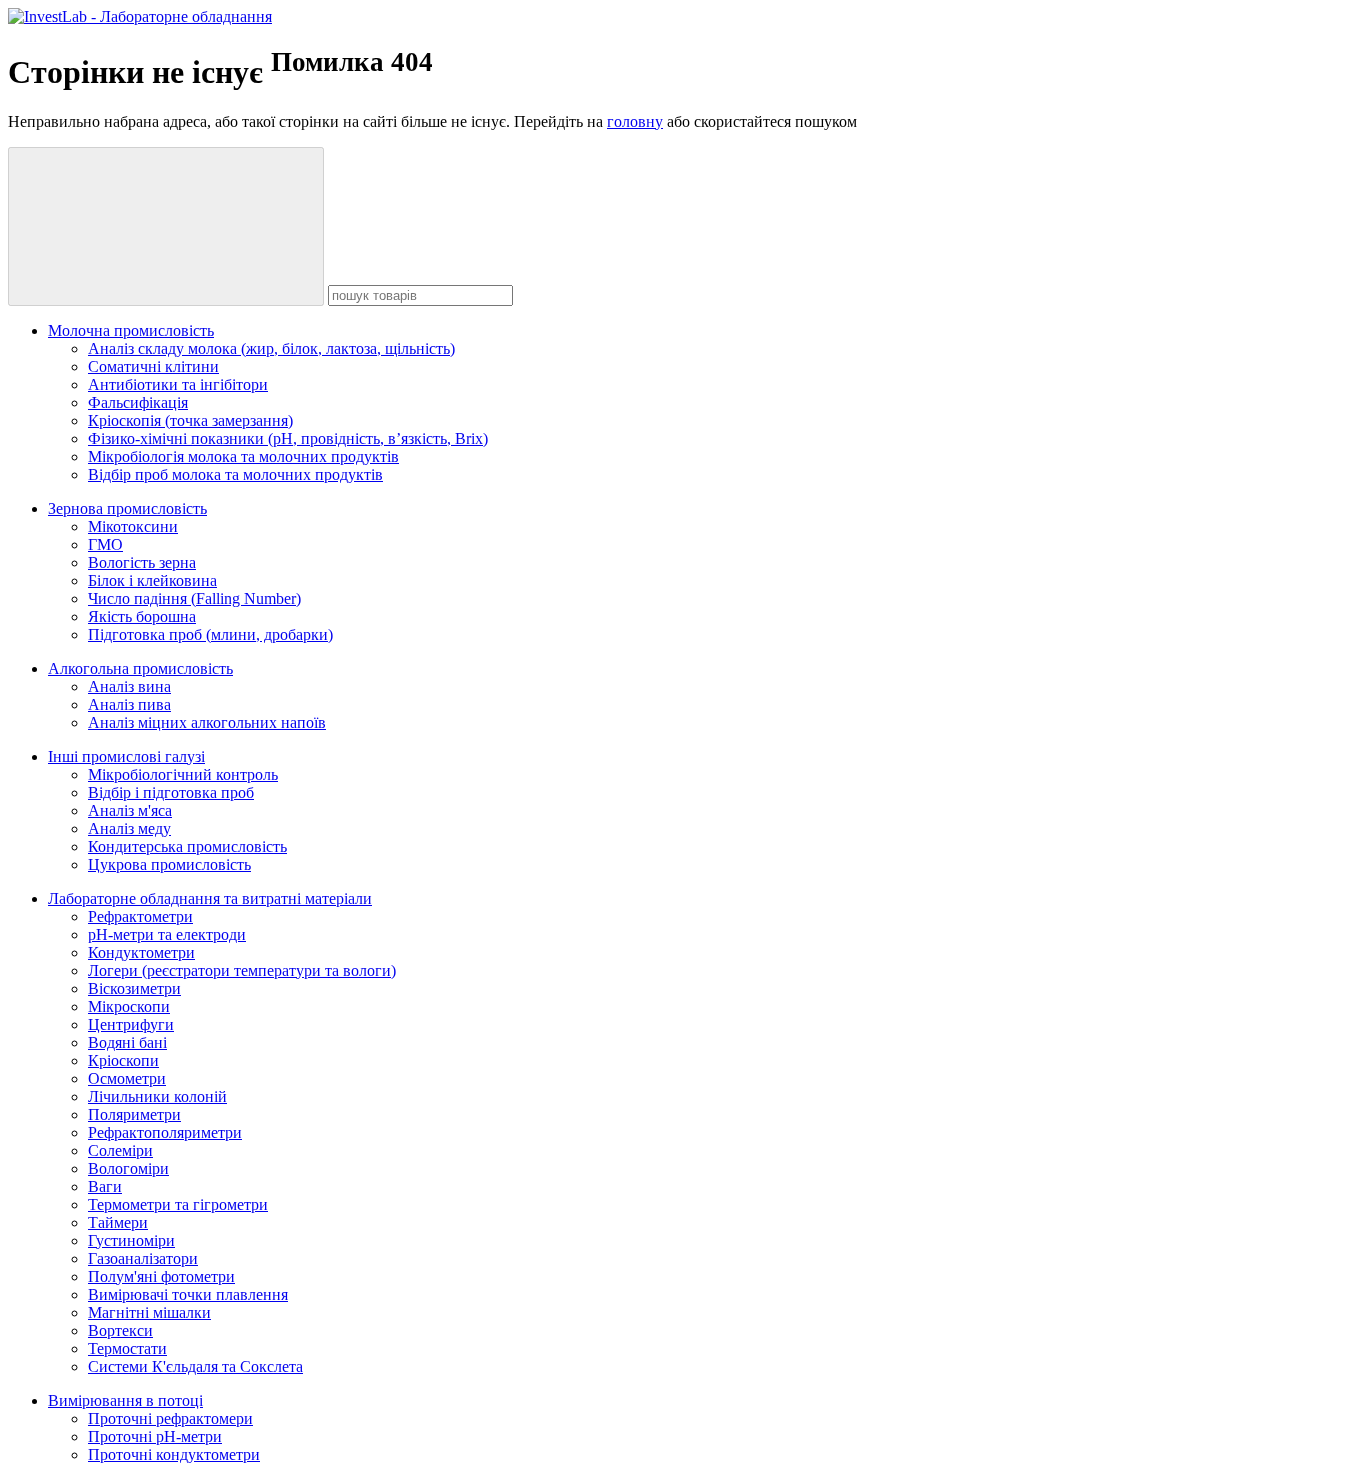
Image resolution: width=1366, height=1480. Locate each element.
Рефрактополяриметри (165, 1132)
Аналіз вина (129, 686)
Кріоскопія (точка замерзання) (190, 420)
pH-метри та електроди (167, 934)
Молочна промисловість (131, 330)
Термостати (127, 1348)
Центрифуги (131, 1024)
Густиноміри (131, 1240)
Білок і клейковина (152, 580)
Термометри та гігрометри (178, 1204)
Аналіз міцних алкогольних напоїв (207, 722)
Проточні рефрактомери (170, 1418)
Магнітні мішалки (149, 1312)
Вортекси (120, 1330)
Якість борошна (142, 616)
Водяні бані (127, 1042)
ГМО (105, 544)
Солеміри (120, 1150)
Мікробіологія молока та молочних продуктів (243, 456)
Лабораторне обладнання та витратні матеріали (210, 898)
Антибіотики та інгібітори (178, 384)
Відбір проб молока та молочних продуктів (235, 474)
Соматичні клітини (153, 366)
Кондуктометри (141, 952)
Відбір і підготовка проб (171, 792)
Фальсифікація (138, 402)
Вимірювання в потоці (125, 1400)
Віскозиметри (134, 988)
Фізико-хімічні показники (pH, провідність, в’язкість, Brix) (288, 438)
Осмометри (127, 1078)
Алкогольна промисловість (140, 668)
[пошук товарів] (166, 226)
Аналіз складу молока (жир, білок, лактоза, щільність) (271, 348)
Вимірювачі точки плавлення (188, 1294)
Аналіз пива (129, 704)
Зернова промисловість (127, 508)
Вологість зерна (142, 562)
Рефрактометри (140, 916)
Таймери (118, 1222)
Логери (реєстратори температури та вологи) (242, 970)
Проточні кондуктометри (174, 1454)
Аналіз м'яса (130, 810)
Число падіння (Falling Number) (194, 598)
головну (635, 121)
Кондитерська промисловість (187, 846)
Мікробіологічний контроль (183, 774)
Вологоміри (128, 1168)
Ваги (105, 1186)
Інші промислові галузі (126, 756)
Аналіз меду (129, 828)
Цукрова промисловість (169, 864)
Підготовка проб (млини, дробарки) (210, 634)
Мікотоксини (133, 526)
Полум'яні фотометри (161, 1276)
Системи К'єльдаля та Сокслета (195, 1366)
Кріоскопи (123, 1060)
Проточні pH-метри (155, 1436)
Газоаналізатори (143, 1258)
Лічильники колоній (157, 1096)
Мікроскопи (129, 1006)
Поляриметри (134, 1114)
